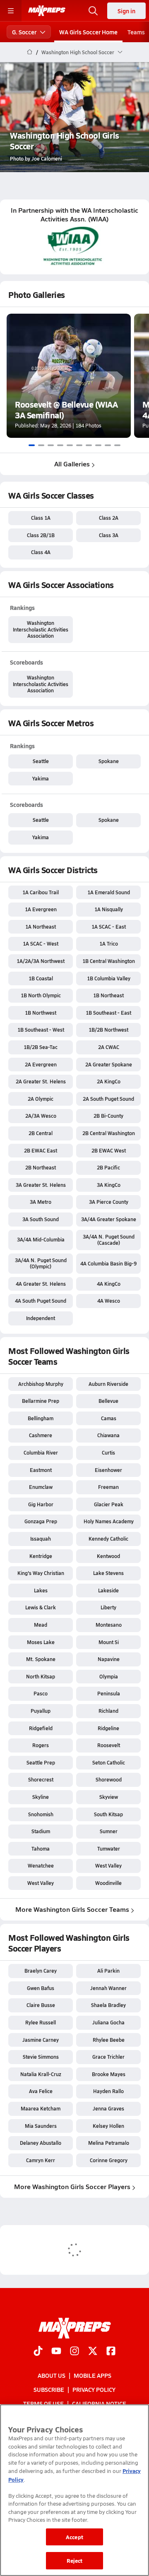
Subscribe (49, 2389)
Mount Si (109, 1642)
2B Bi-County (108, 1116)
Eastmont (41, 1470)
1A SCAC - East (109, 927)
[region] (74, 2490)
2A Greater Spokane (109, 1064)
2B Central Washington (109, 1133)
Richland (108, 1711)
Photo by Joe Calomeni (36, 158)
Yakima (41, 778)
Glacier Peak (109, 1504)
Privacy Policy (94, 2389)
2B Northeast (41, 1167)
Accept (74, 2537)
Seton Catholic (109, 1762)
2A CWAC (109, 1047)
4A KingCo (109, 1284)
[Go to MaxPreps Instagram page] (74, 2352)
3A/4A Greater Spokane (109, 1219)
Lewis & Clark (41, 1607)
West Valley (108, 1865)
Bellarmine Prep (41, 1401)
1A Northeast (41, 927)
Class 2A (109, 518)
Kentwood (108, 1556)
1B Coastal (41, 978)
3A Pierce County (109, 1202)
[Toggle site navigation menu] (11, 11)
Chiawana (108, 1435)
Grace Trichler (108, 2057)
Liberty (108, 1607)
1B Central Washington (109, 961)
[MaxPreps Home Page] (30, 52)
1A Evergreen (41, 909)
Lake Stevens (108, 1573)
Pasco (41, 1693)
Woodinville (108, 1883)
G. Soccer (24, 32)
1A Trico (109, 943)
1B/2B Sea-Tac (41, 1047)
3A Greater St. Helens (41, 1185)
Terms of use (43, 2404)
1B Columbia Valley (109, 978)
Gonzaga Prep (41, 1521)
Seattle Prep (41, 1762)
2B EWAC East (41, 1150)
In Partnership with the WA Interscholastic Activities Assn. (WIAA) (74, 215)
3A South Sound (41, 1219)
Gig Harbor (41, 1504)
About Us (52, 2375)
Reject (75, 2560)
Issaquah (41, 1539)
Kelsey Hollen (108, 2126)
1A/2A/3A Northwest (41, 961)
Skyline (41, 1797)
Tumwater (109, 1849)
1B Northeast (108, 995)
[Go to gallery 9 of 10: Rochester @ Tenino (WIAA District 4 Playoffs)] (108, 445)
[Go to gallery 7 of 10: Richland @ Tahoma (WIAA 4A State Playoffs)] (89, 445)
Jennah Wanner (108, 1988)
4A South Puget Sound (41, 1301)
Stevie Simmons (41, 2057)
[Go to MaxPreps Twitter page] (93, 2352)
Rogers (41, 1745)
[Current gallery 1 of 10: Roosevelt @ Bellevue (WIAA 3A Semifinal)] (32, 445)
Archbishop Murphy (41, 1384)
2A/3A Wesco (41, 1116)
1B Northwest (41, 1013)
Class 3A (109, 535)
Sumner (109, 1831)
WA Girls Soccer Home (88, 32)
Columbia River (41, 1452)
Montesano (109, 1625)
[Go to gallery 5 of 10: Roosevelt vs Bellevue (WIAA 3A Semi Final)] (70, 445)
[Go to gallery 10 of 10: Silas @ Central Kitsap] (117, 445)
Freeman (108, 1487)
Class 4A (41, 552)
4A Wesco (109, 1301)
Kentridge (41, 1556)
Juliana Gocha (108, 2022)
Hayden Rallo (108, 2091)
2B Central (41, 1133)
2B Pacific (108, 1167)
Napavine (109, 1659)
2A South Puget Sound (108, 1099)
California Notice (99, 2404)
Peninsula (109, 1693)
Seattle (41, 761)
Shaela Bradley (108, 2005)
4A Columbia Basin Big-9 (108, 1263)
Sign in (126, 11)
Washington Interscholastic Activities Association (41, 629)
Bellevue (108, 1401)
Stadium (41, 1831)
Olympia (109, 1676)
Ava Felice (41, 2091)
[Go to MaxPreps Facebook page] (111, 2352)
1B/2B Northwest (108, 1030)
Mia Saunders (41, 2126)
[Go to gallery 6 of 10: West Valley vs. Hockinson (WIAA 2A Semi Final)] (79, 445)
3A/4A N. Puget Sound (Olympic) (41, 1263)
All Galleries (72, 464)
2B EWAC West (109, 1150)
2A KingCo (109, 1081)
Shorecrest (41, 1779)
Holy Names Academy (109, 1521)
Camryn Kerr (41, 2160)
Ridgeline (108, 1728)
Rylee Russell (41, 2022)
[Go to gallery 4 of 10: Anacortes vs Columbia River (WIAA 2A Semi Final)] (60, 445)
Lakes (41, 1590)
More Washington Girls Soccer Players (72, 2186)
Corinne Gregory (109, 2160)
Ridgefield (41, 1728)
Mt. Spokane (41, 1659)
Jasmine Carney (41, 2040)
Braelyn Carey (41, 1971)
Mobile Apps (93, 2375)
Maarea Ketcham (41, 2108)
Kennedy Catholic (108, 1539)
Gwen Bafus (41, 1988)
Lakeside (108, 1590)
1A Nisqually (109, 909)
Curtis (108, 1452)
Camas (109, 1418)
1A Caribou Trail (41, 892)
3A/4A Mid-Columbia (41, 1239)
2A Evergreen (41, 1064)
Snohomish (41, 1814)
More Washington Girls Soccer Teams (72, 1909)
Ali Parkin (108, 1971)
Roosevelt (109, 1745)
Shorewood (109, 1779)
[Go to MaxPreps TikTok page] (38, 2352)
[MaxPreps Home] (47, 11)
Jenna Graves (108, 2108)
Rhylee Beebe (109, 2040)
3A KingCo (109, 1185)
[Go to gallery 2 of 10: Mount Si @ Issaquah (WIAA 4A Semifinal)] (41, 445)
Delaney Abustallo (41, 2143)
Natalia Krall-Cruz (41, 2074)
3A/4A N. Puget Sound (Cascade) (109, 1240)
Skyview (109, 1797)
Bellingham (41, 1418)
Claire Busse (41, 2005)
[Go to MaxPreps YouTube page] (56, 2352)
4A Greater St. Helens (41, 1284)
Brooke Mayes (109, 2074)
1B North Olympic (41, 995)
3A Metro (41, 1202)
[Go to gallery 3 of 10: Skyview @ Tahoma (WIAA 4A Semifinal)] (51, 445)
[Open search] (93, 11)
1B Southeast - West (41, 1030)
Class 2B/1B (41, 535)
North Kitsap (41, 1676)
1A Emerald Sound (109, 892)
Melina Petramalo (109, 2143)
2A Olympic (41, 1099)
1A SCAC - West (41, 943)
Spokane (109, 761)
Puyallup (41, 1711)
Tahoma (41, 1849)
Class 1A (41, 518)
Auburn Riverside (108, 1384)
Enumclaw (41, 1487)
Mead (41, 1625)
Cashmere (41, 1435)
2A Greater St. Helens (41, 1081)
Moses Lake (41, 1642)
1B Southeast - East (108, 1013)
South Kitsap (108, 1814)
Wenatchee (41, 1865)
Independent (41, 1318)
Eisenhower (108, 1470)
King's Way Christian (41, 1573)
